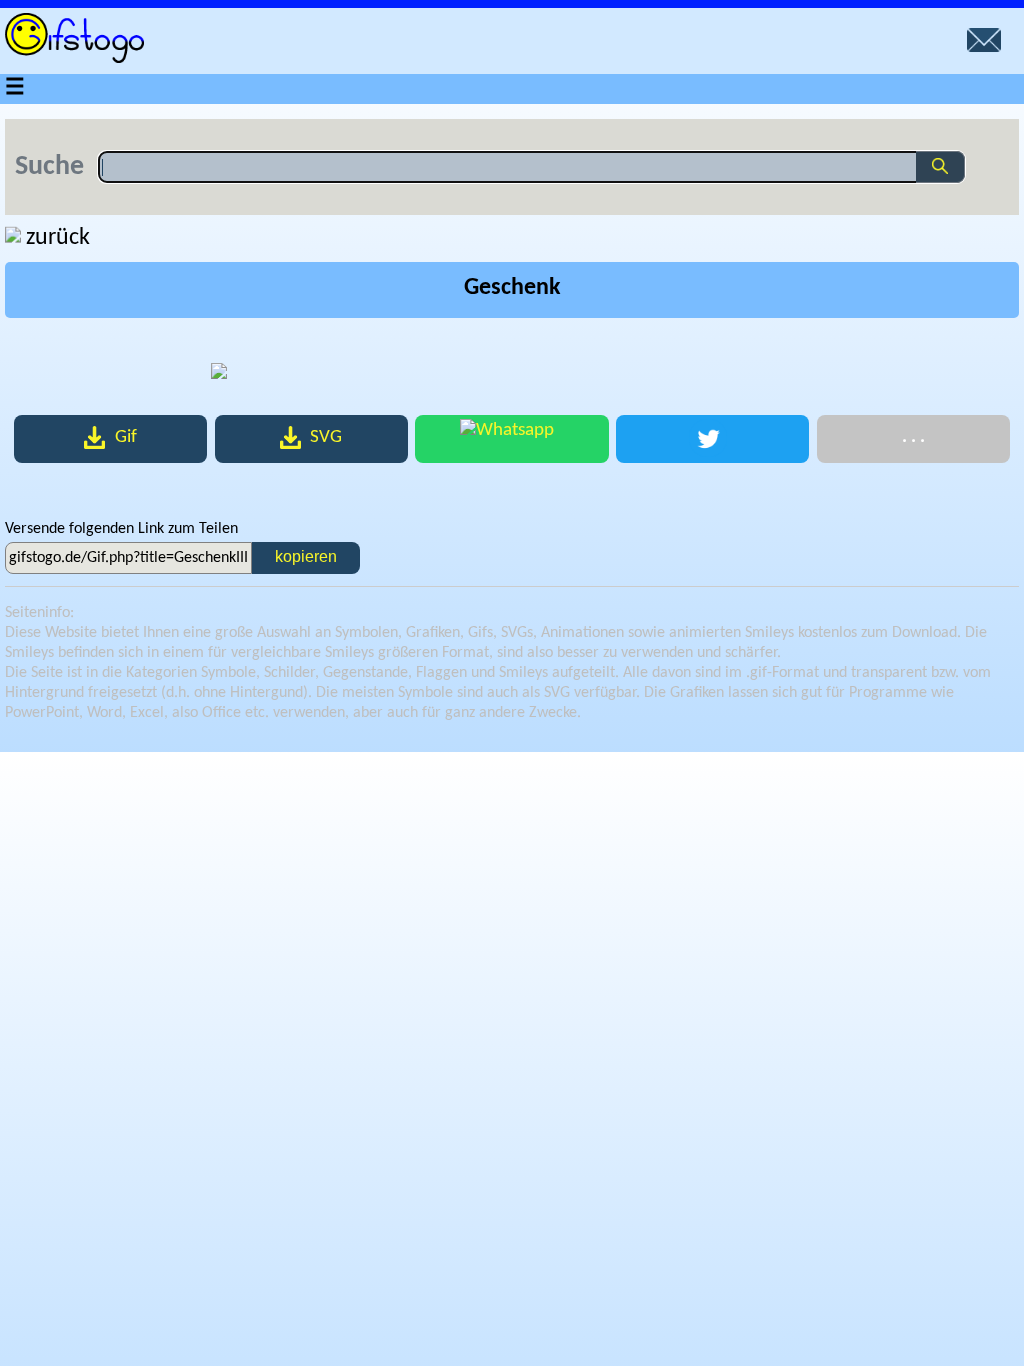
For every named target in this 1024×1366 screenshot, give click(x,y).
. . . (913, 437)
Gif (126, 437)
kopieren (306, 556)
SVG (326, 437)
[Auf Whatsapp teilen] (511, 439)
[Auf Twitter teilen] (712, 439)
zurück (58, 238)
